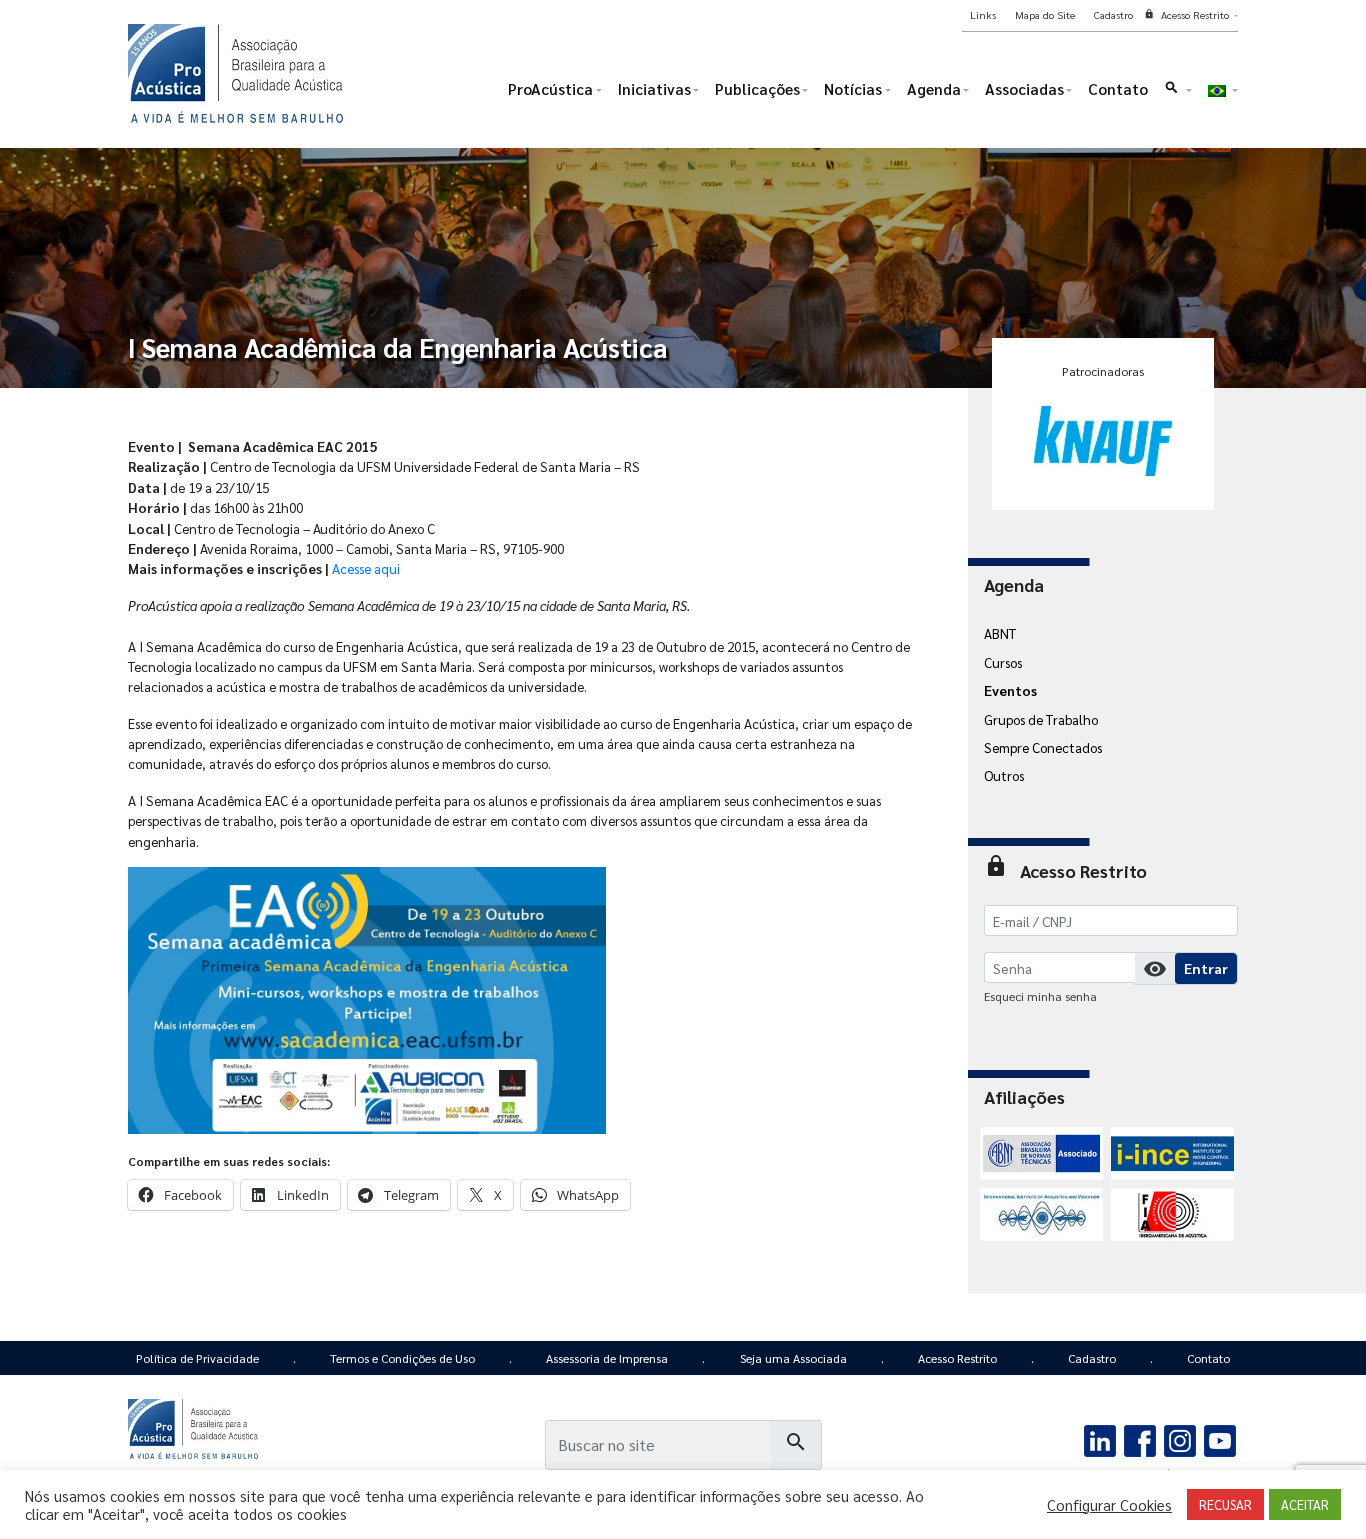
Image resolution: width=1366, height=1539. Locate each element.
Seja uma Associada (793, 1358)
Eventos (1010, 690)
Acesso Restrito (957, 1358)
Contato (1208, 1358)
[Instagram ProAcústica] (1179, 1439)
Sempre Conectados (1043, 747)
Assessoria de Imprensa (607, 1358)
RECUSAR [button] (1225, 1504)
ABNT (1000, 633)
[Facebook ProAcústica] (1140, 1439)
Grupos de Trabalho (1041, 719)
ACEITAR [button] (1305, 1504)
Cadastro (1092, 1358)
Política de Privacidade (197, 1358)
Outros (1004, 775)
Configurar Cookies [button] (1109, 1505)
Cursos (1003, 662)
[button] (1177, 93)
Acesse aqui (366, 568)
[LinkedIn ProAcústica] (1100, 1439)
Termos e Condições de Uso (402, 1358)
